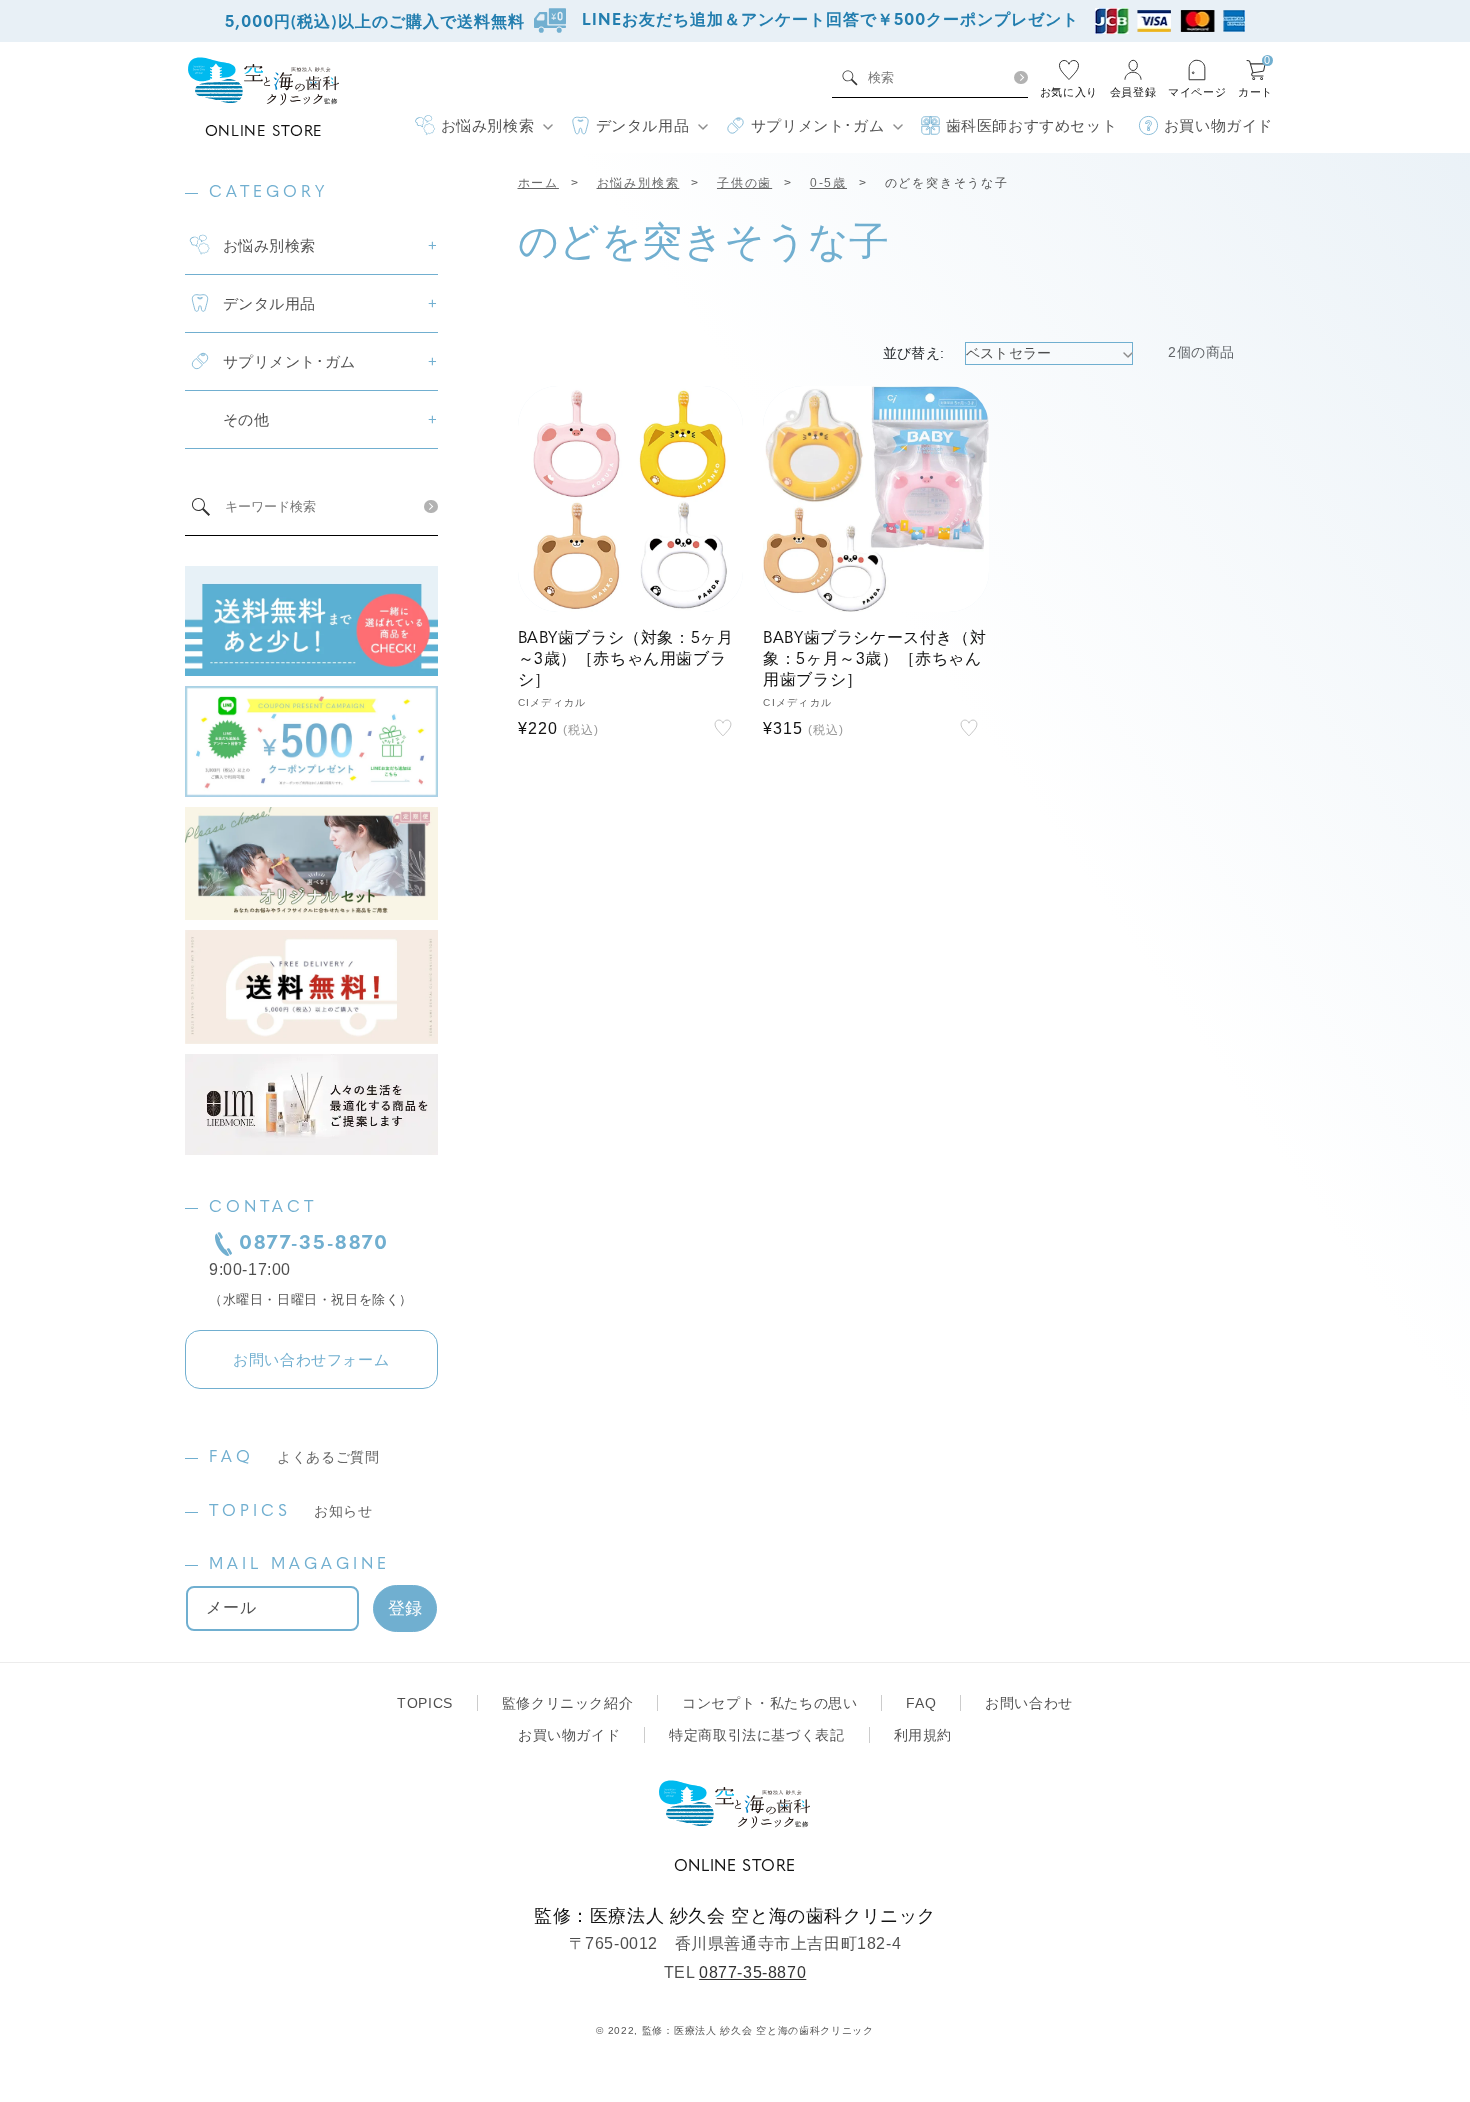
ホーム (538, 183)
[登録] (405, 1608)
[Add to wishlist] (723, 728)
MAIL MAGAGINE (299, 1565)
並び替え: (914, 353)
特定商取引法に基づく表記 (756, 1735)
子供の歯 (744, 183)
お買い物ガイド (569, 1735)
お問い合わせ (1029, 1703)
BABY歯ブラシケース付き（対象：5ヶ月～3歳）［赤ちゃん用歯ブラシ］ (874, 660)
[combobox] (934, 77)
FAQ (294, 1458)
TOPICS (291, 1512)
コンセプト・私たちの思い (769, 1703)
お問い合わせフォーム (311, 1359)
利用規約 (923, 1735)
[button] (483, 126)
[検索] (1020, 77)
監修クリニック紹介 (567, 1703)
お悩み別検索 (638, 183)
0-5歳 (828, 183)
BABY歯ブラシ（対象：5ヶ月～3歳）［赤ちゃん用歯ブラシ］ (626, 660)
